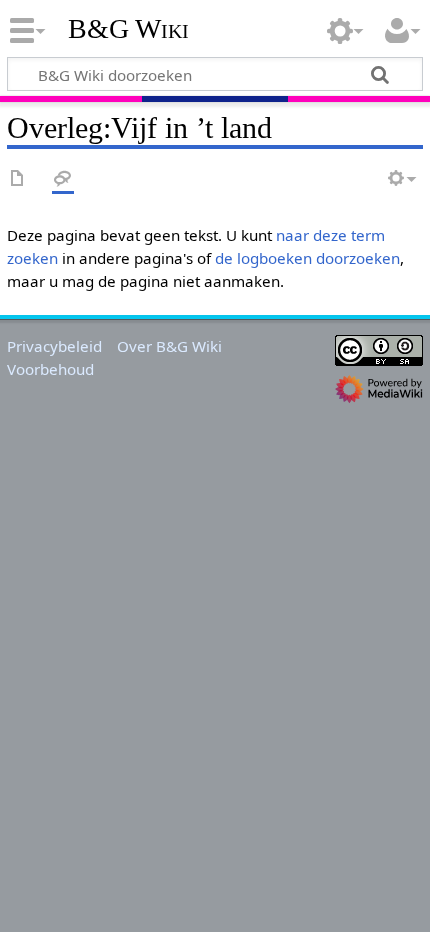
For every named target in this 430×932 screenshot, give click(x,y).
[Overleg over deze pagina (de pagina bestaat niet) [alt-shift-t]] (63, 179)
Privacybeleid (54, 346)
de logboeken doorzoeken (307, 258)
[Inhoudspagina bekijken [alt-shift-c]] (18, 179)
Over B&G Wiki (169, 346)
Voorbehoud (50, 369)
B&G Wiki (128, 29)
